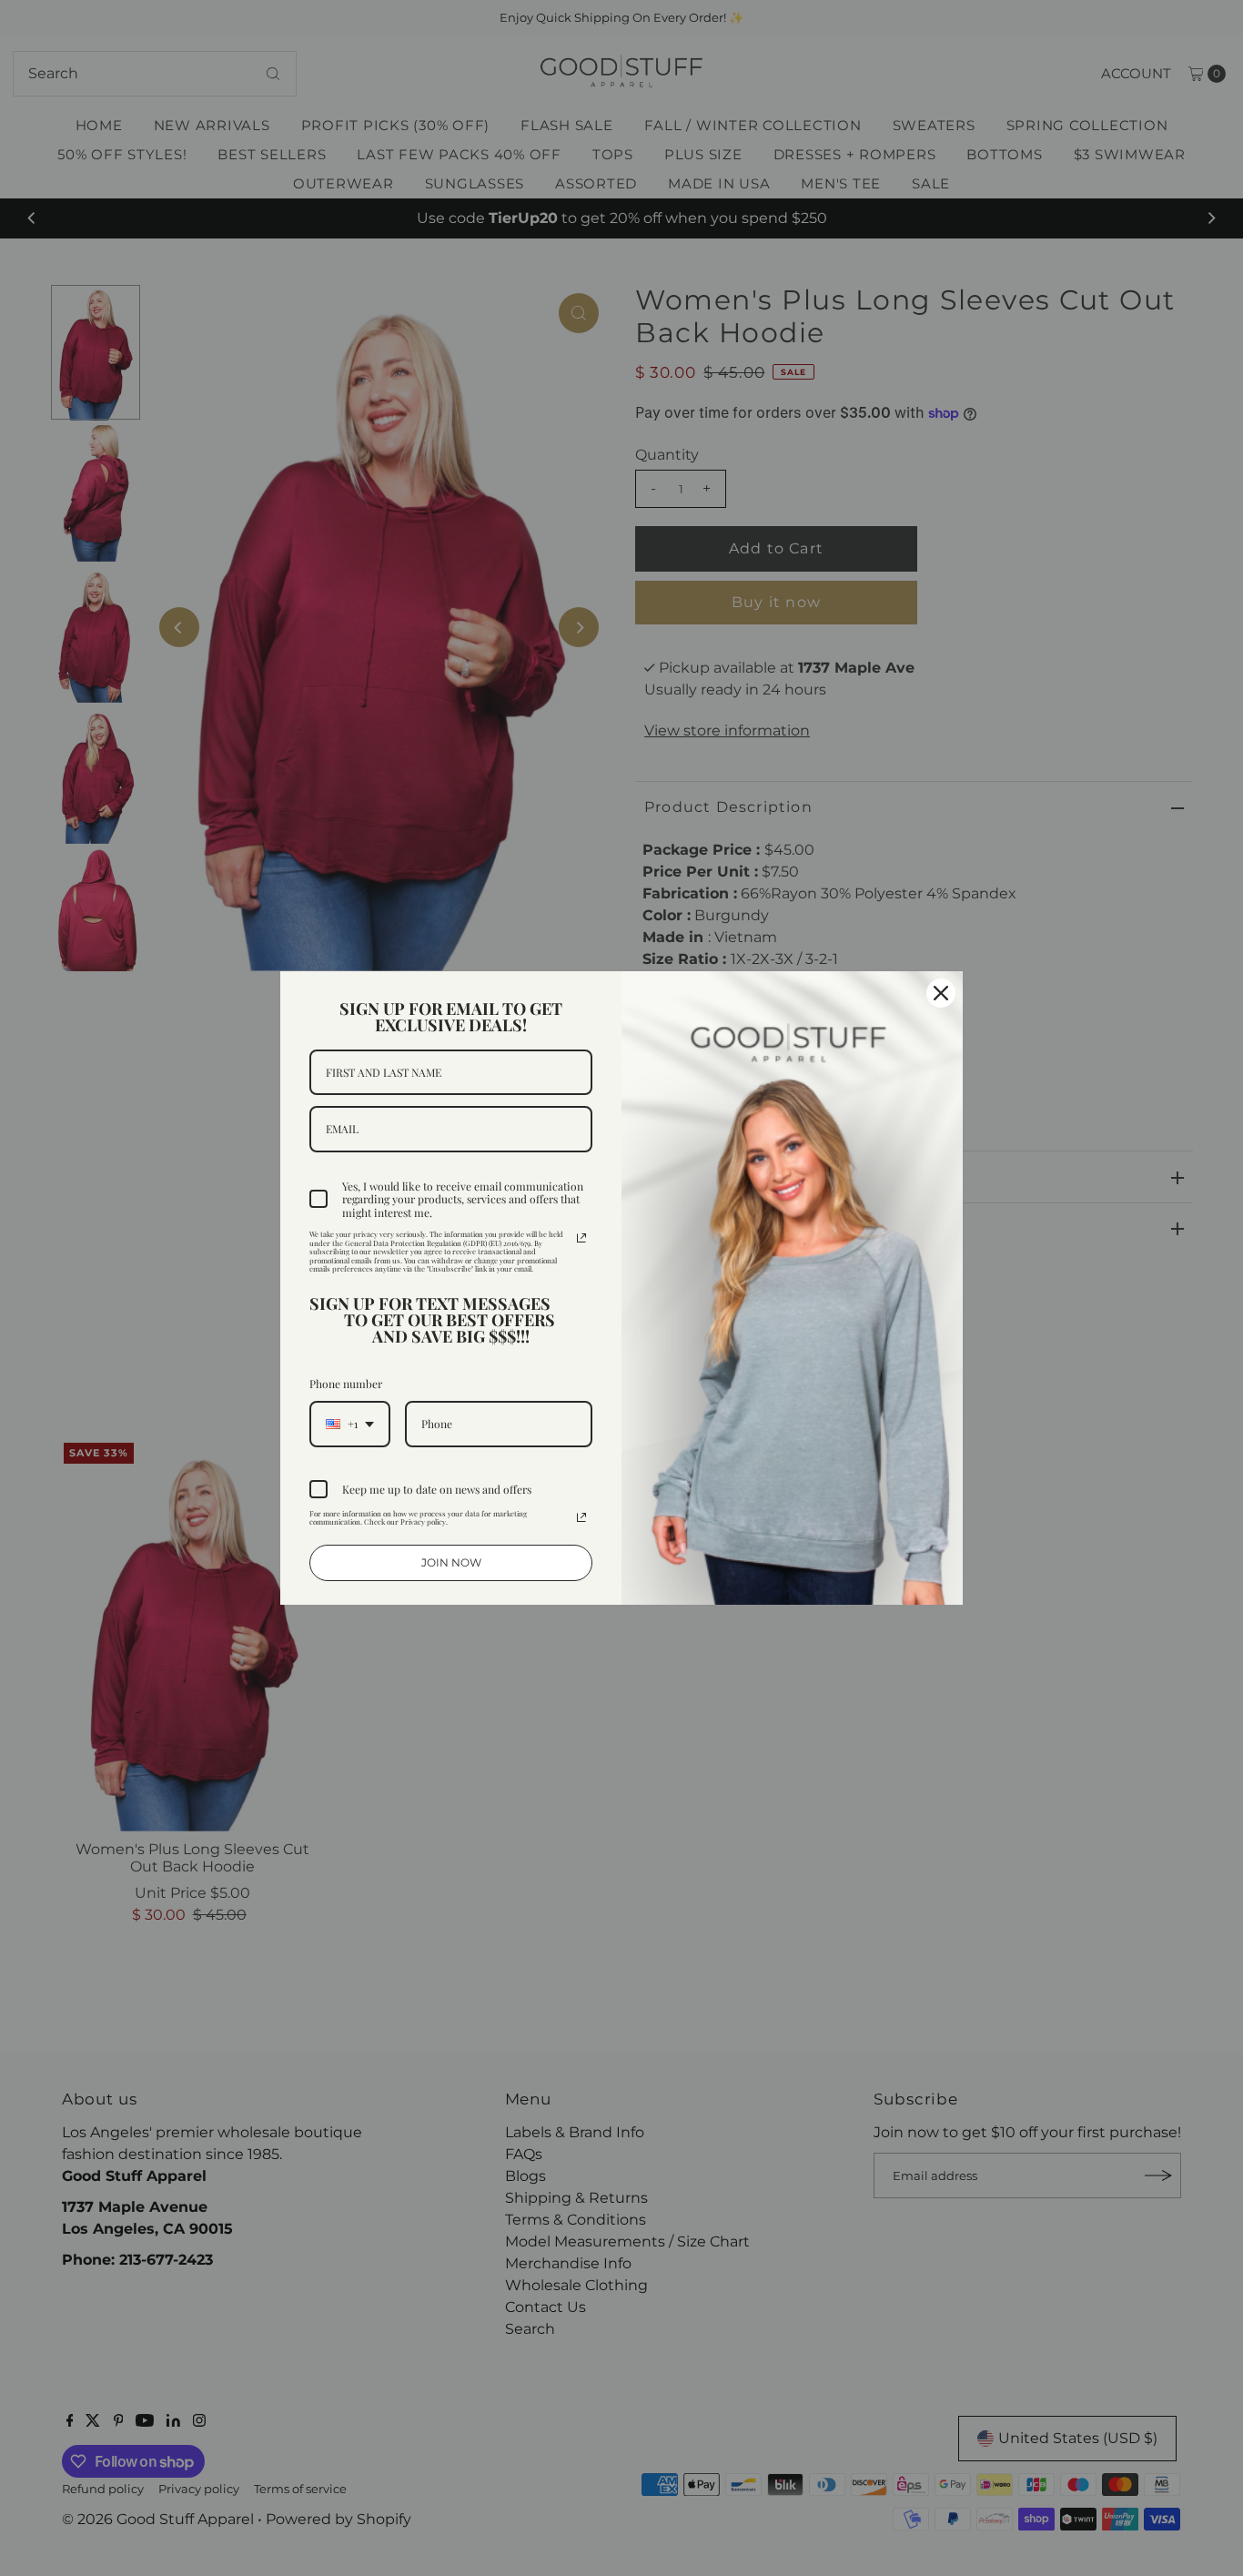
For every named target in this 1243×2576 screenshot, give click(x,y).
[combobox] (350, 1424)
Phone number (346, 1384)
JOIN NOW (451, 1562)
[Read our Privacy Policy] (581, 1238)
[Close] (941, 993)
